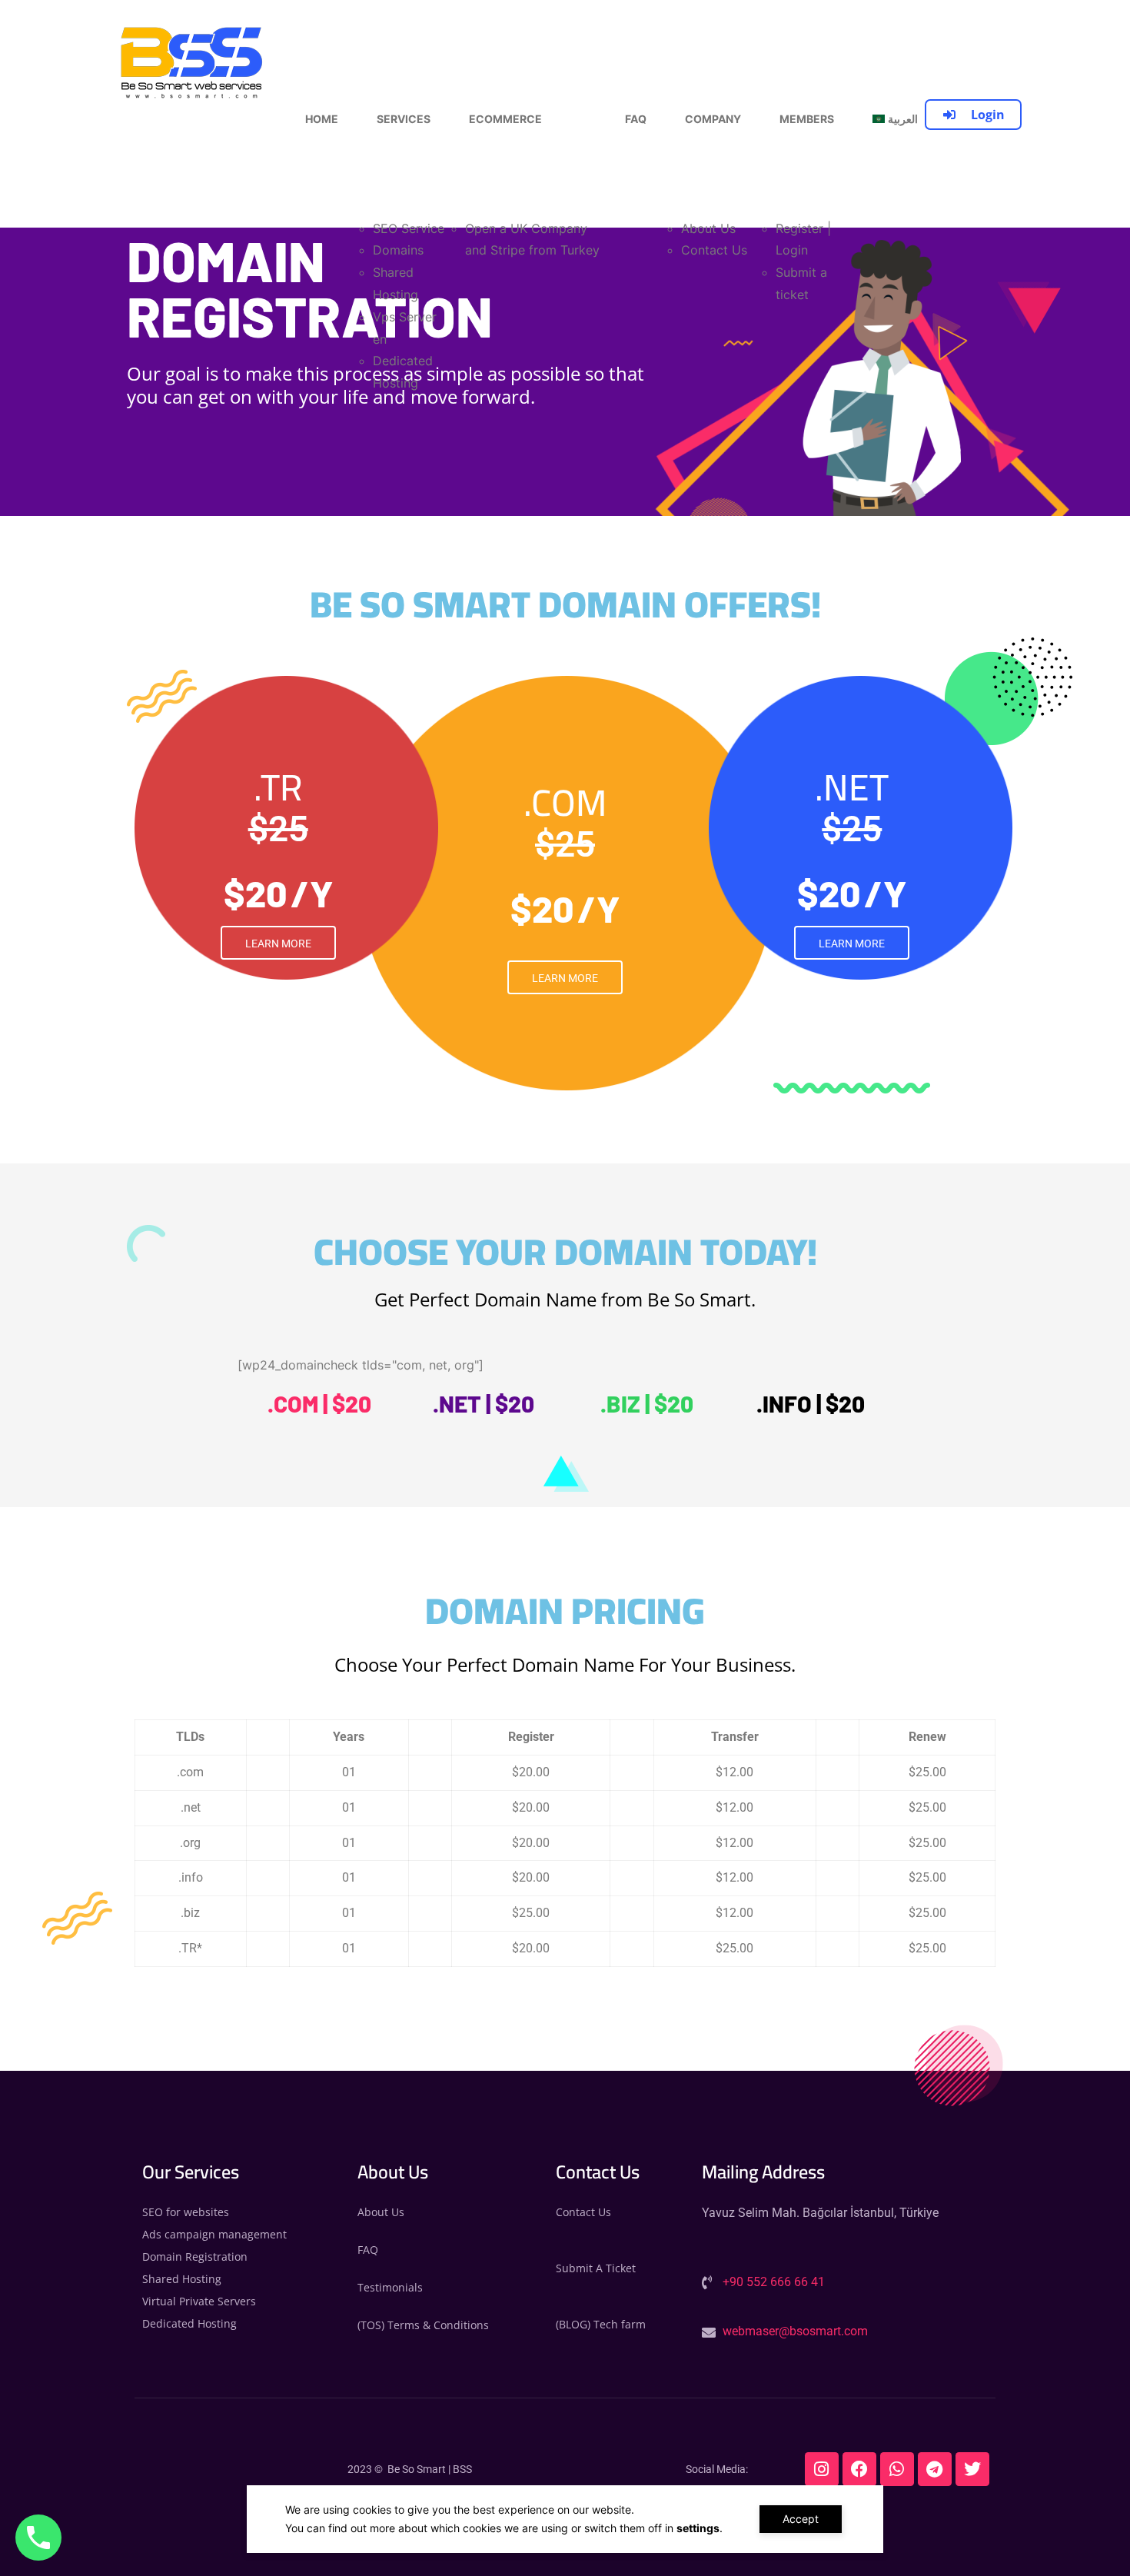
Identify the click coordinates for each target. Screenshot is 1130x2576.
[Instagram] (822, 2469)
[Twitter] (972, 2469)
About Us (708, 228)
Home (322, 119)
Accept (801, 2519)
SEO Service (409, 228)
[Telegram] (935, 2469)
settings (698, 2528)
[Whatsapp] (897, 2469)
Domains (398, 250)
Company (713, 119)
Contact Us (714, 250)
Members (807, 119)
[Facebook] (859, 2469)
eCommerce (505, 119)
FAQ (636, 119)
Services (404, 119)
